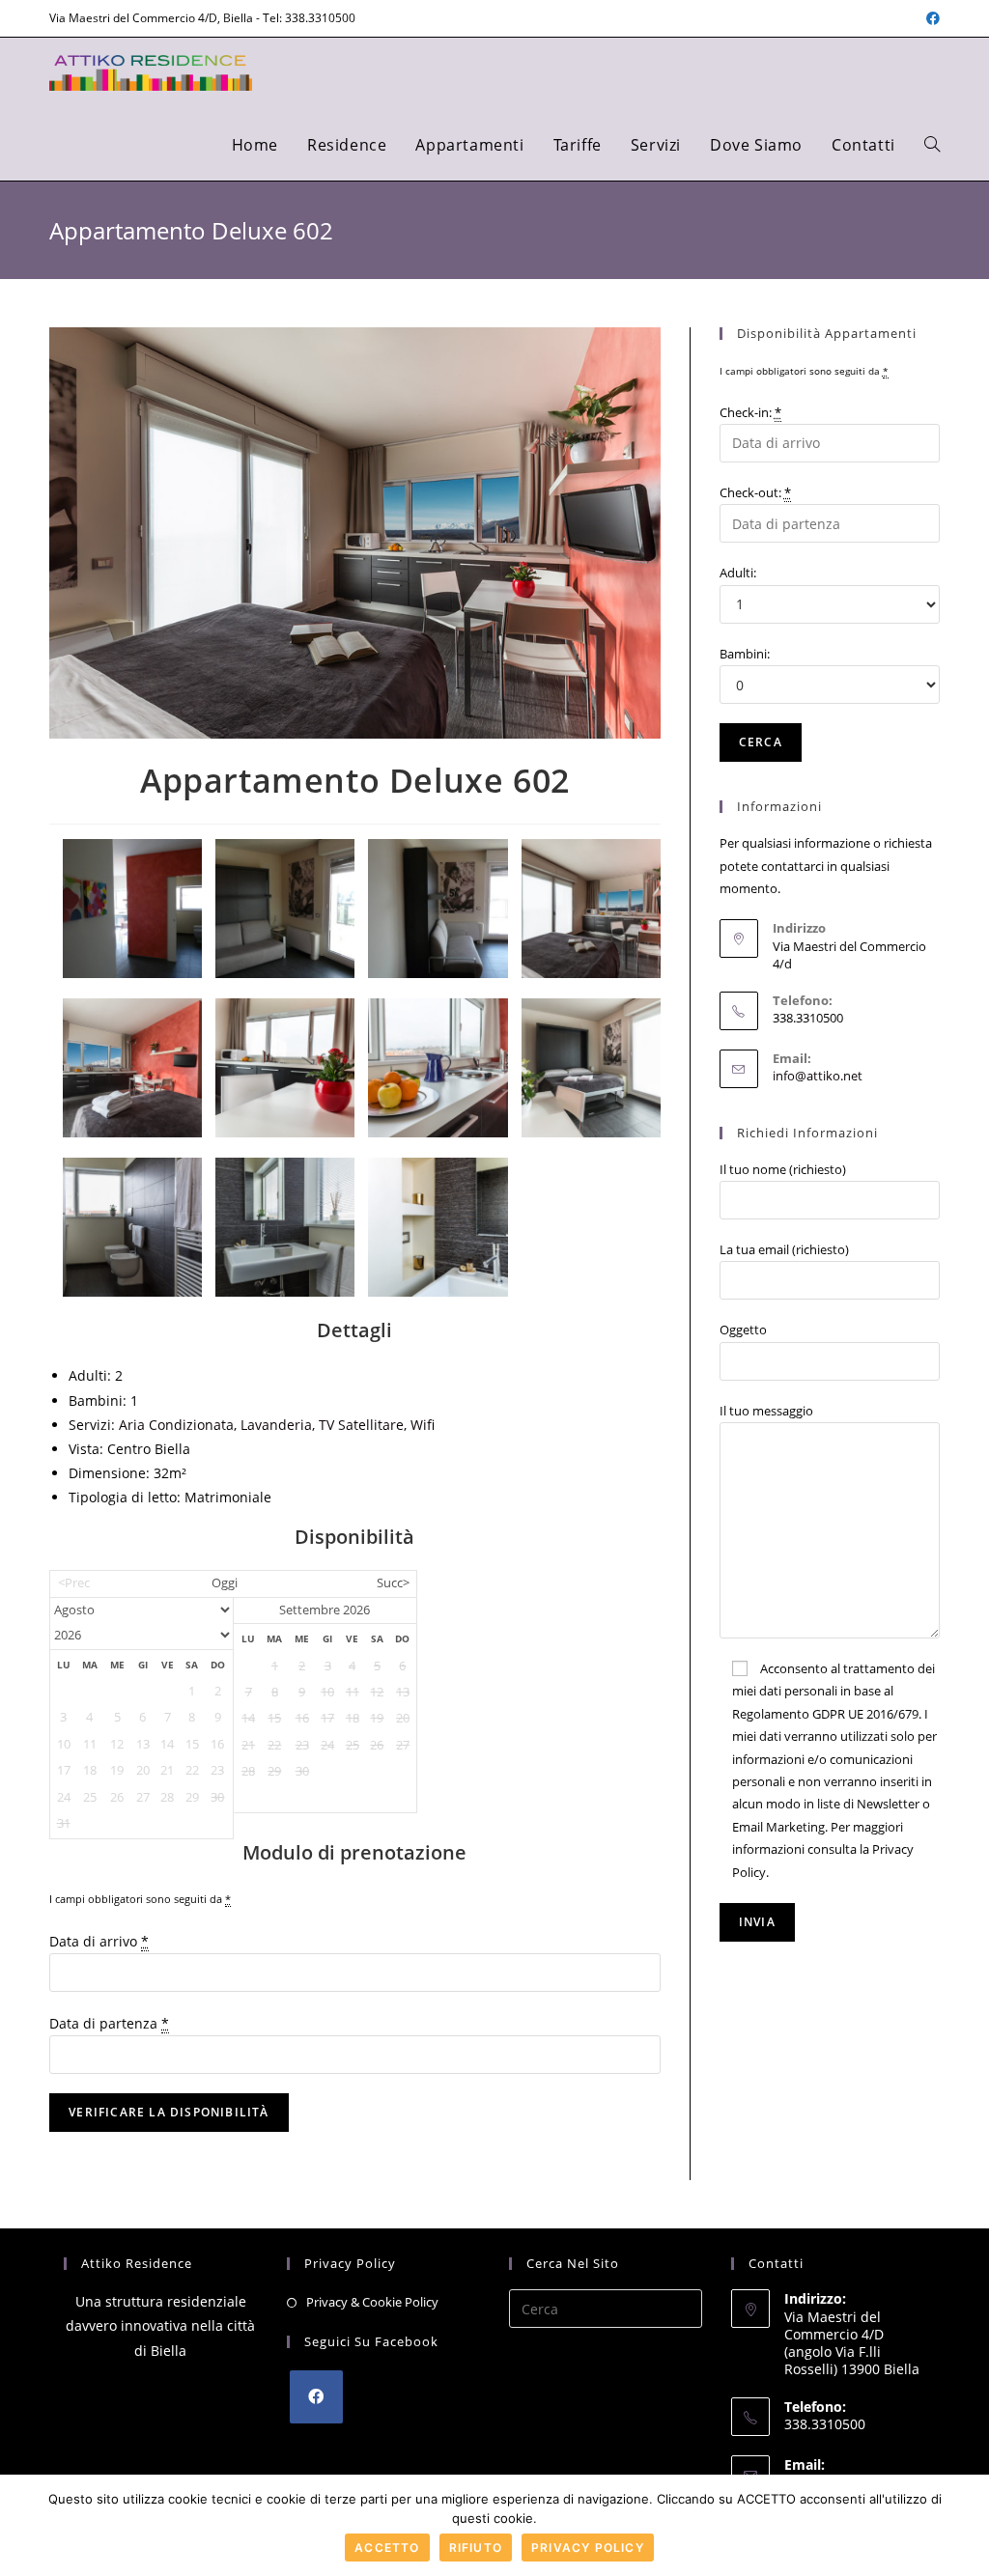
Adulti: (738, 573)
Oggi (225, 1583)
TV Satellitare (361, 1425)
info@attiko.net (818, 1076)
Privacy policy (588, 2548)
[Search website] (932, 145)
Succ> (393, 1583)
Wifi (423, 1425)
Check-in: (750, 412)
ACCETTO (387, 2548)
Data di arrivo (99, 1941)
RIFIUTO (476, 2548)
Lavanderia (276, 1425)
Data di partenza (109, 2023)
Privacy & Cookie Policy (372, 2302)
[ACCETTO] (965, 2526)
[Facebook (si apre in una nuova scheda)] (930, 18)
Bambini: (745, 654)
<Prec (74, 1583)
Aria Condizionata (176, 1425)
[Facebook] (316, 2397)
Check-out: (755, 492)
